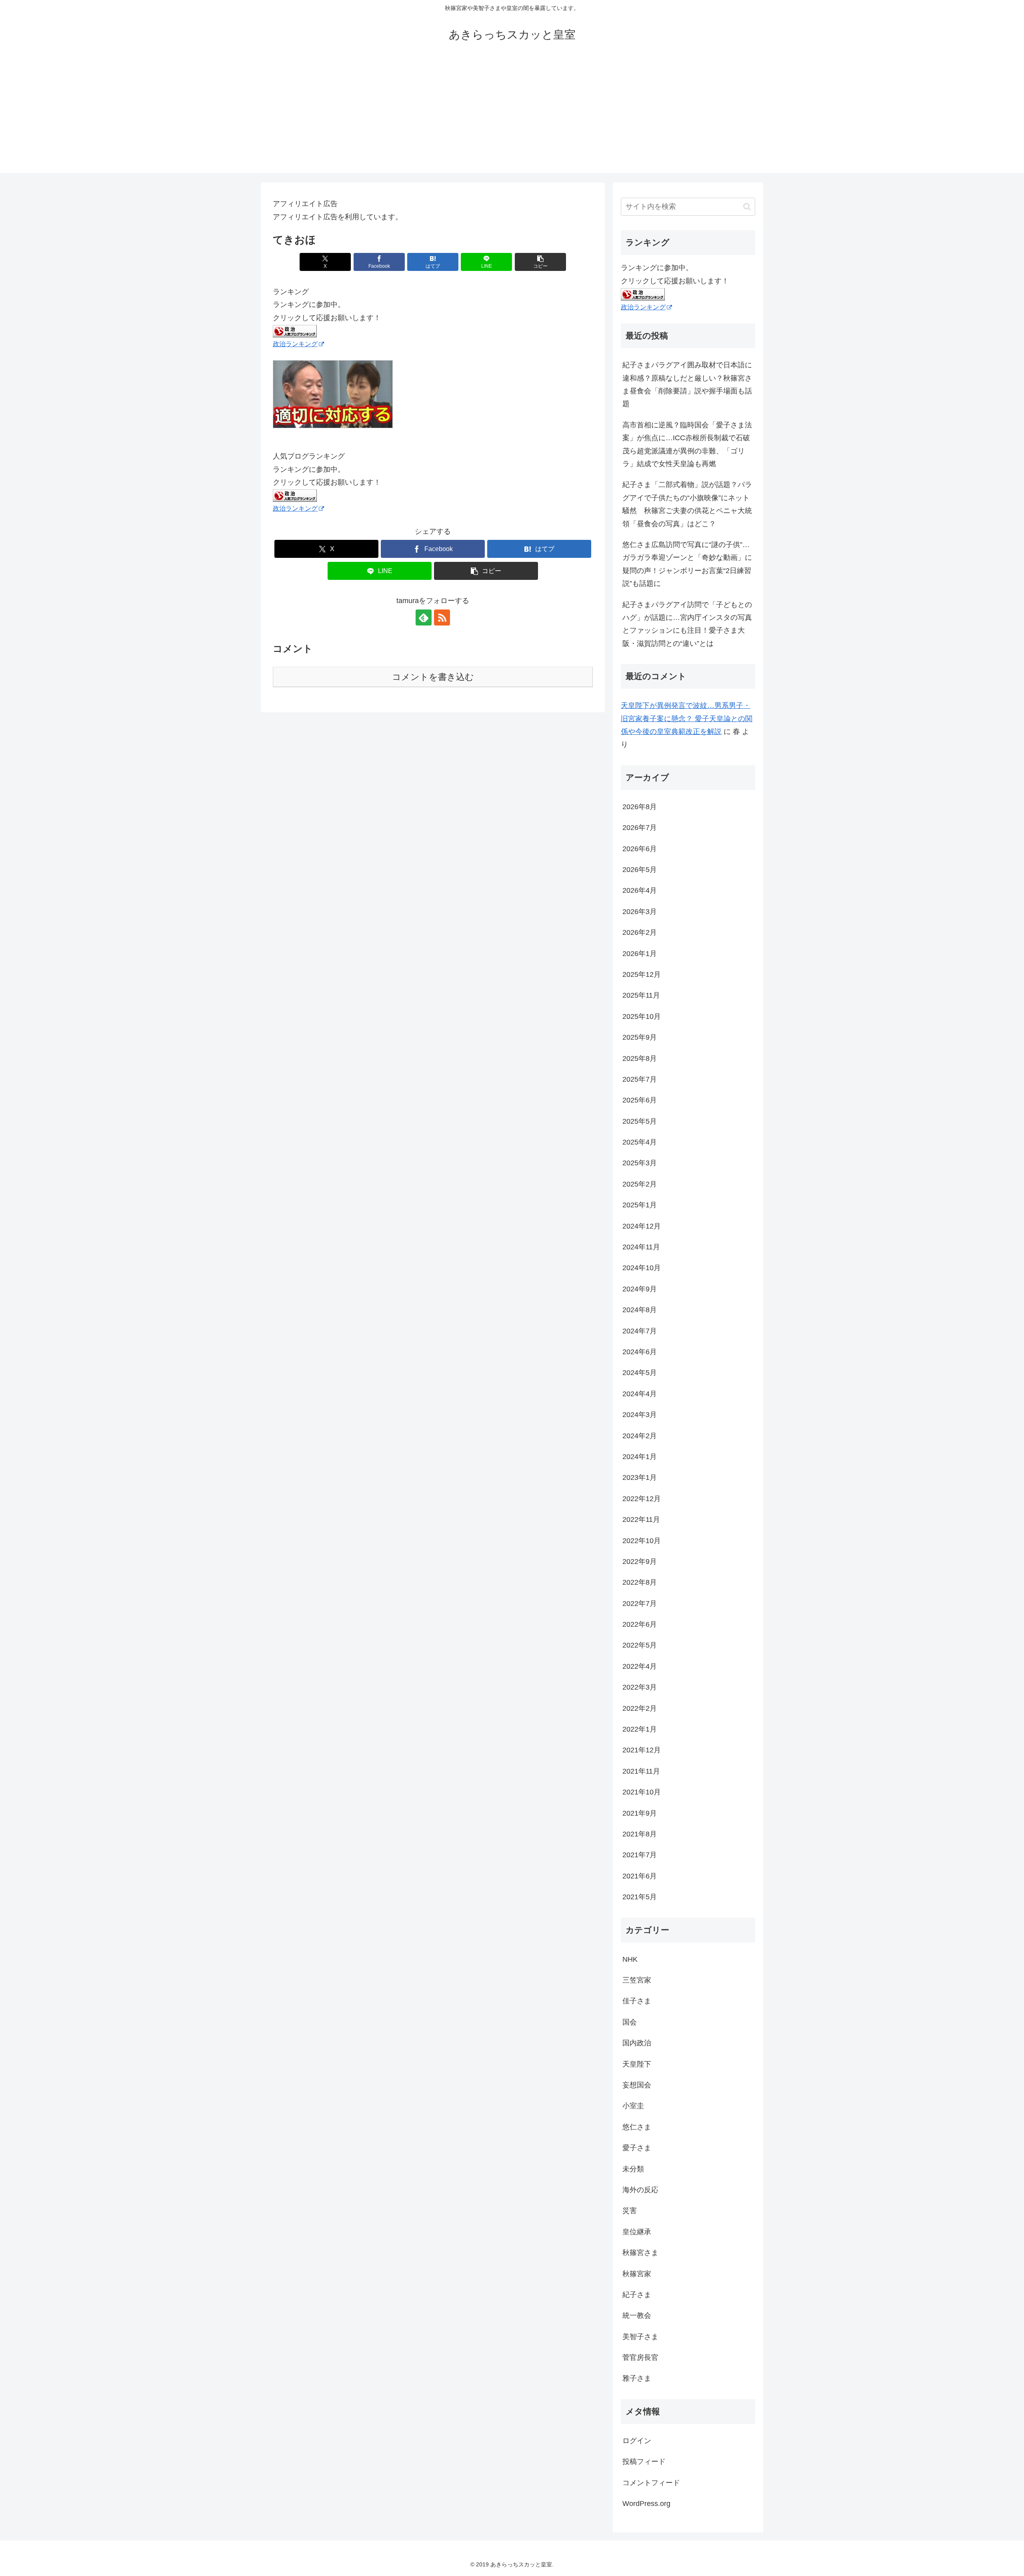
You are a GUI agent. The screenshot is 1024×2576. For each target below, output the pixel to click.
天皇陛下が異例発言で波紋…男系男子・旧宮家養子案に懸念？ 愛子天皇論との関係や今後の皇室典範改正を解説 (687, 719)
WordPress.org (646, 2504)
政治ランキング (295, 344)
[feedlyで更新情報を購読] (424, 617)
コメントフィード (651, 2483)
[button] (540, 262)
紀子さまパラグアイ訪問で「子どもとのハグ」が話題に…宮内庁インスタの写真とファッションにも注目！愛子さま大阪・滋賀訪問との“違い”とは (687, 624)
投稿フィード (644, 2462)
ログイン (637, 2441)
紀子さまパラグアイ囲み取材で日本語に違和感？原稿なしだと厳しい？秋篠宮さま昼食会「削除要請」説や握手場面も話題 (687, 384)
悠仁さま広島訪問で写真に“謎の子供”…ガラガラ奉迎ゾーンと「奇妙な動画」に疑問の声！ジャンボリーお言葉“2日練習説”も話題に (687, 564)
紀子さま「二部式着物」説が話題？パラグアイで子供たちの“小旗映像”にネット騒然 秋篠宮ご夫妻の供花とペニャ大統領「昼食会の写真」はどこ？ (687, 504)
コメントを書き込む (433, 677)
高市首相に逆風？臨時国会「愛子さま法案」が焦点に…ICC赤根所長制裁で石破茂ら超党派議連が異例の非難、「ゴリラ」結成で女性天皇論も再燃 (687, 444)
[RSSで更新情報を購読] (442, 617)
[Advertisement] (512, 117)
